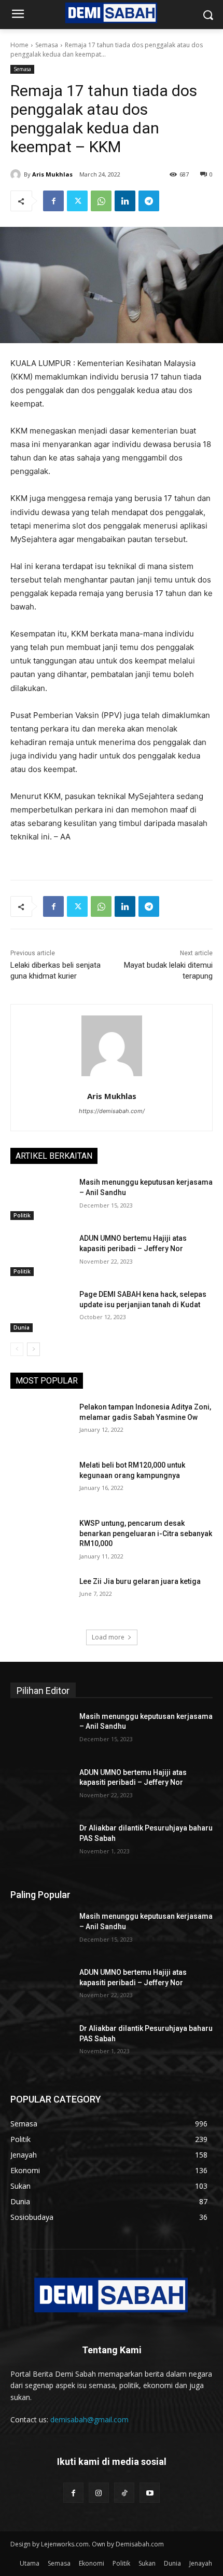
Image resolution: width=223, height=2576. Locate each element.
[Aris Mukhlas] (17, 174)
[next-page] (33, 1349)
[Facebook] (53, 201)
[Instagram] (99, 2493)
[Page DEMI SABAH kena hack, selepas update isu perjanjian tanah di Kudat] (41, 1311)
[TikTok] (124, 2493)
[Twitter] (77, 201)
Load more (108, 1637)
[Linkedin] (125, 201)
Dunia (22, 1327)
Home (19, 45)
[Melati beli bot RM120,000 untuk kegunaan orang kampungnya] (41, 1482)
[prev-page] (17, 1349)
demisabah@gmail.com (89, 2419)
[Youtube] (150, 2493)
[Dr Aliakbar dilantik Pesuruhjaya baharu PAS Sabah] (41, 1845)
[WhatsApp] (101, 201)
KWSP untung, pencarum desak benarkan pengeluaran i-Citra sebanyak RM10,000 (146, 1533)
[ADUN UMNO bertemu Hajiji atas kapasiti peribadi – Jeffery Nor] (41, 1255)
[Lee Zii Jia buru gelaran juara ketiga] (41, 1598)
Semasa (47, 45)
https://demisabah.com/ (112, 1111)
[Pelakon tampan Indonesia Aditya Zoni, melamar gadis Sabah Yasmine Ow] (41, 1423)
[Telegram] (149, 201)
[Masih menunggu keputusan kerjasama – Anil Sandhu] (41, 1199)
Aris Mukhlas (52, 174)
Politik (22, 1215)
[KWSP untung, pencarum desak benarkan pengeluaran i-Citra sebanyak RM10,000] (41, 1540)
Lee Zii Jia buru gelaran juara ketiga (140, 1581)
